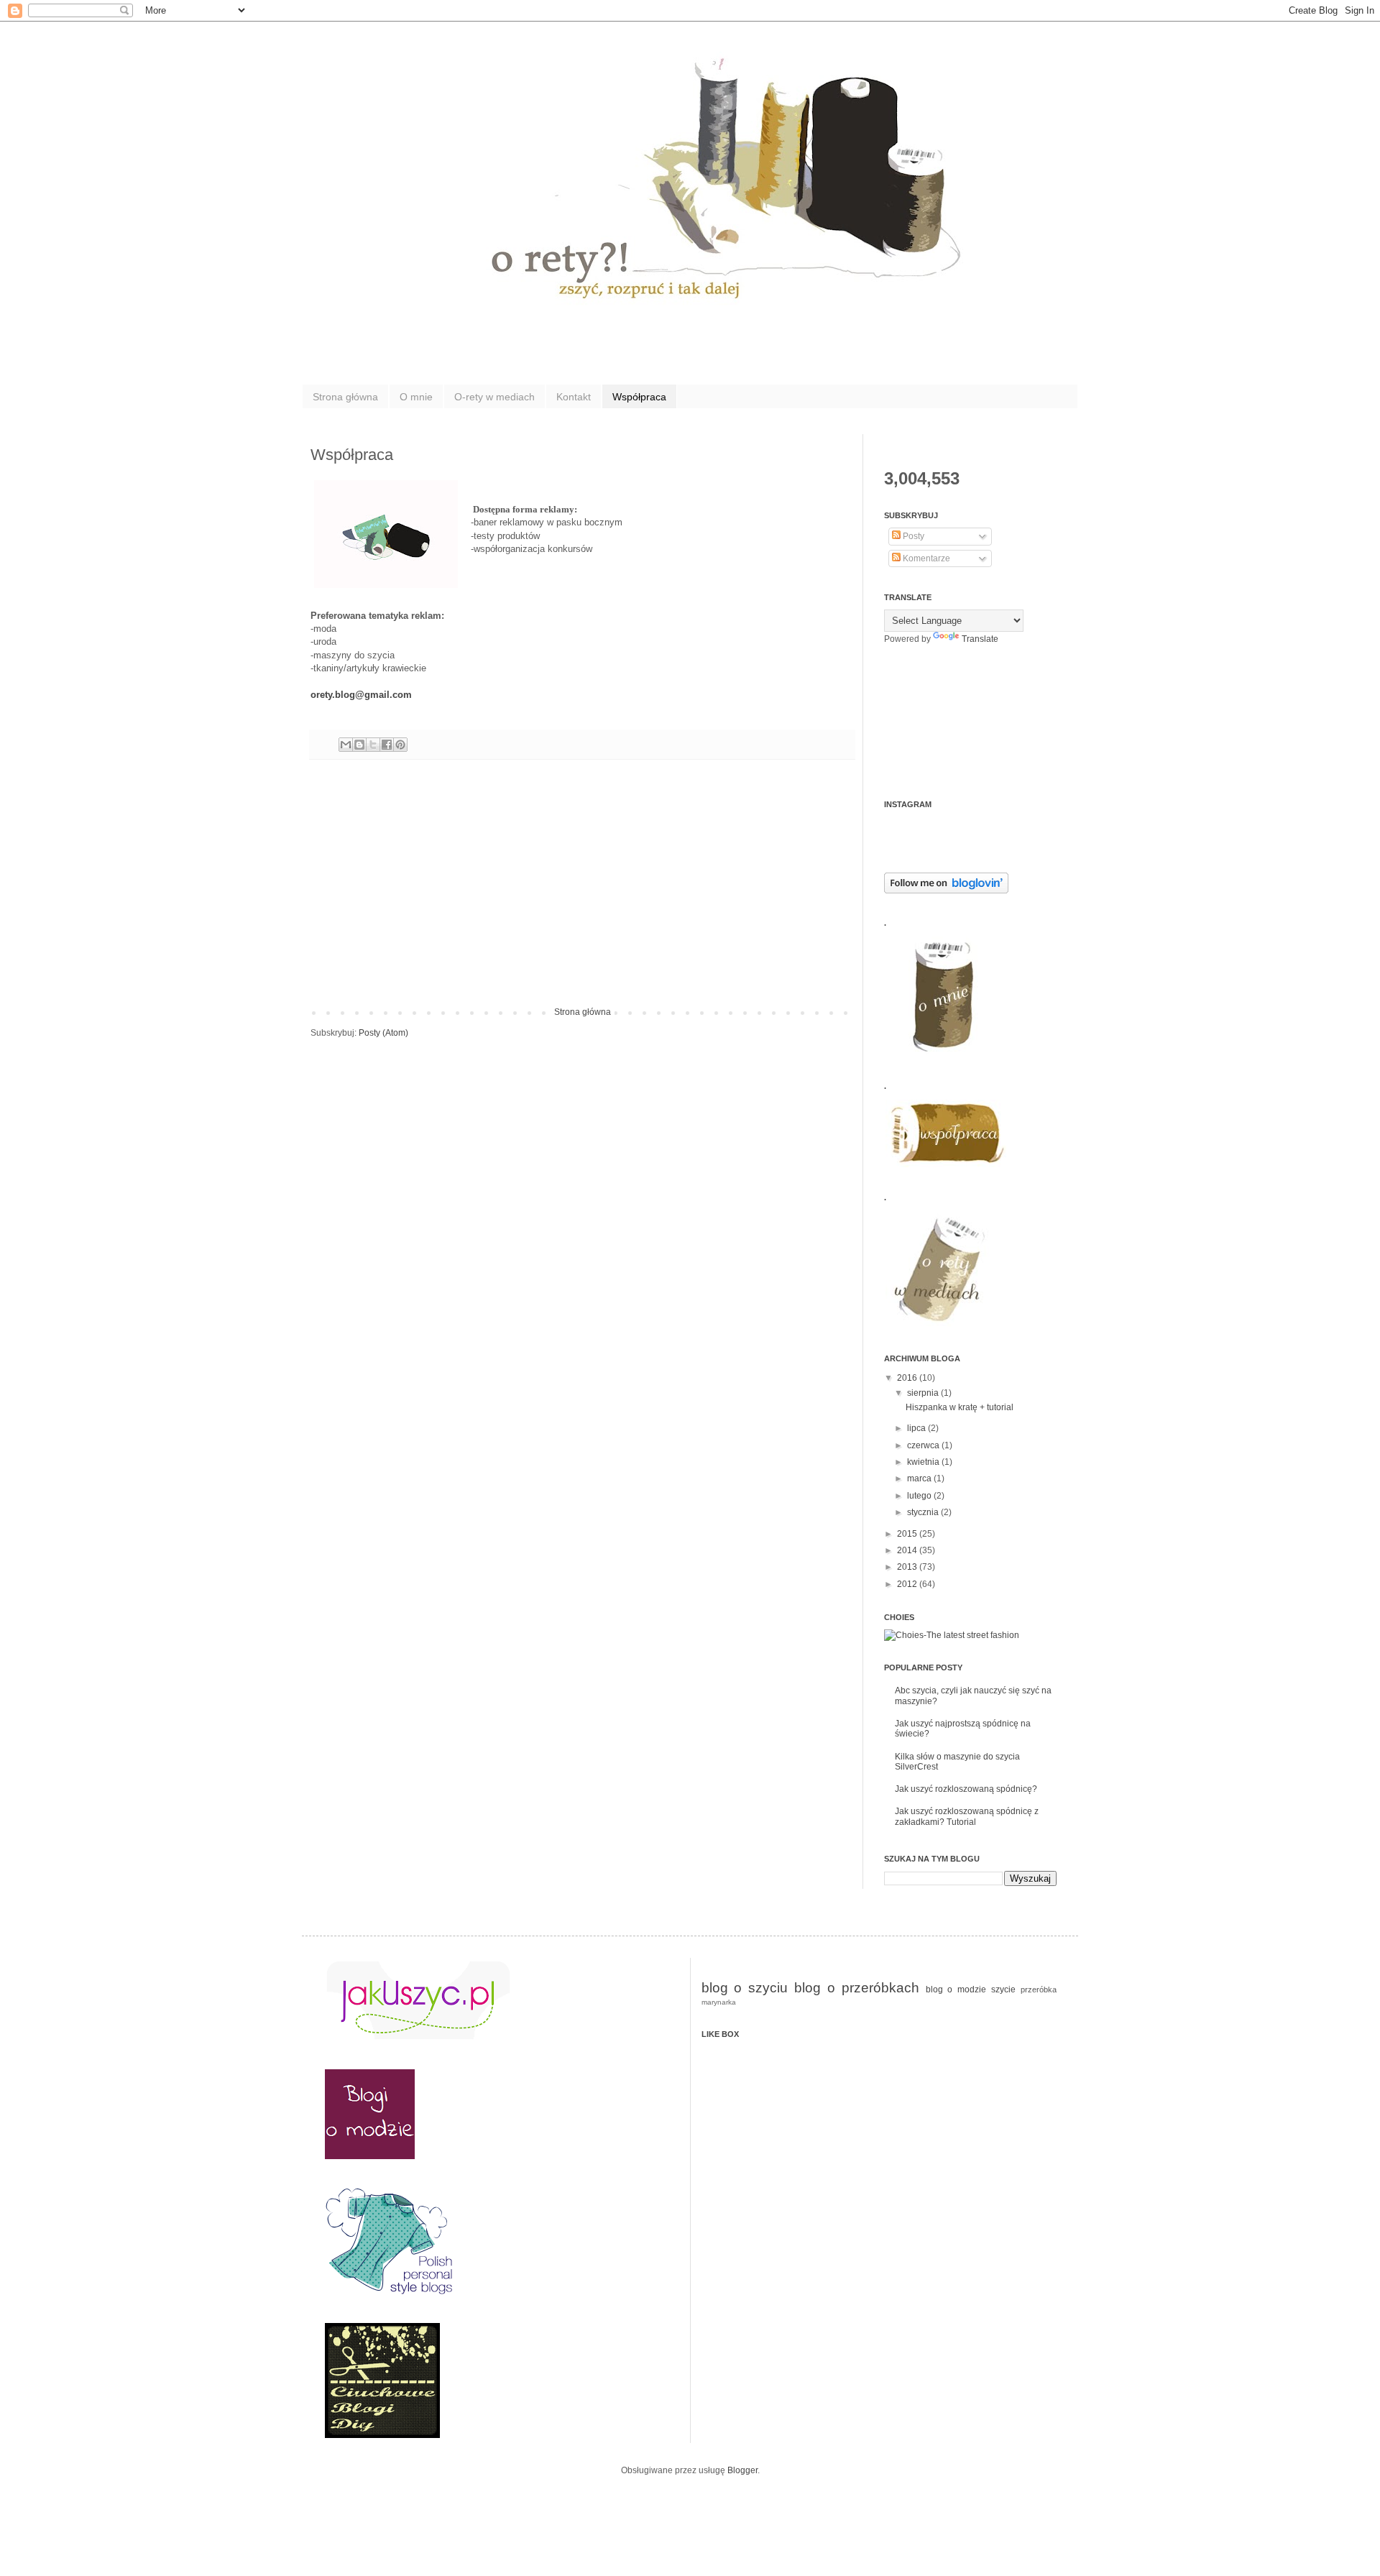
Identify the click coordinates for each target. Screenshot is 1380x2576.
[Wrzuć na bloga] (359, 745)
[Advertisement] (582, 899)
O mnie (416, 397)
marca (920, 1478)
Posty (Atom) (383, 1033)
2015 (908, 1534)
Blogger (742, 2470)
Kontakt (574, 397)
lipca (917, 1428)
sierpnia (924, 1393)
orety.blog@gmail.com (361, 695)
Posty (912, 536)
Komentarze (925, 558)
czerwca (924, 1445)
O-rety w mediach (494, 397)
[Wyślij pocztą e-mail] (346, 745)
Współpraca (639, 397)
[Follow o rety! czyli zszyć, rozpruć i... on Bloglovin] (946, 891)
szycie (1003, 1989)
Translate (980, 639)
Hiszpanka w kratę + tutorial (960, 1407)
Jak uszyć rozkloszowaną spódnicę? (966, 1789)
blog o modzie (956, 1989)
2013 (908, 1567)
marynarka (719, 2002)
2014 (908, 1550)
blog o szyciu (745, 1988)
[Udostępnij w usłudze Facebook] (387, 745)
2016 (908, 1378)
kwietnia (924, 1462)
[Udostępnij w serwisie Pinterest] (400, 745)
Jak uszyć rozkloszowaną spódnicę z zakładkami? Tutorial (967, 1816)
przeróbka (1039, 1989)
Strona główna (345, 397)
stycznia (924, 1512)
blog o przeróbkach (857, 1988)
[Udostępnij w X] (373, 745)
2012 (908, 1584)
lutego (920, 1496)
